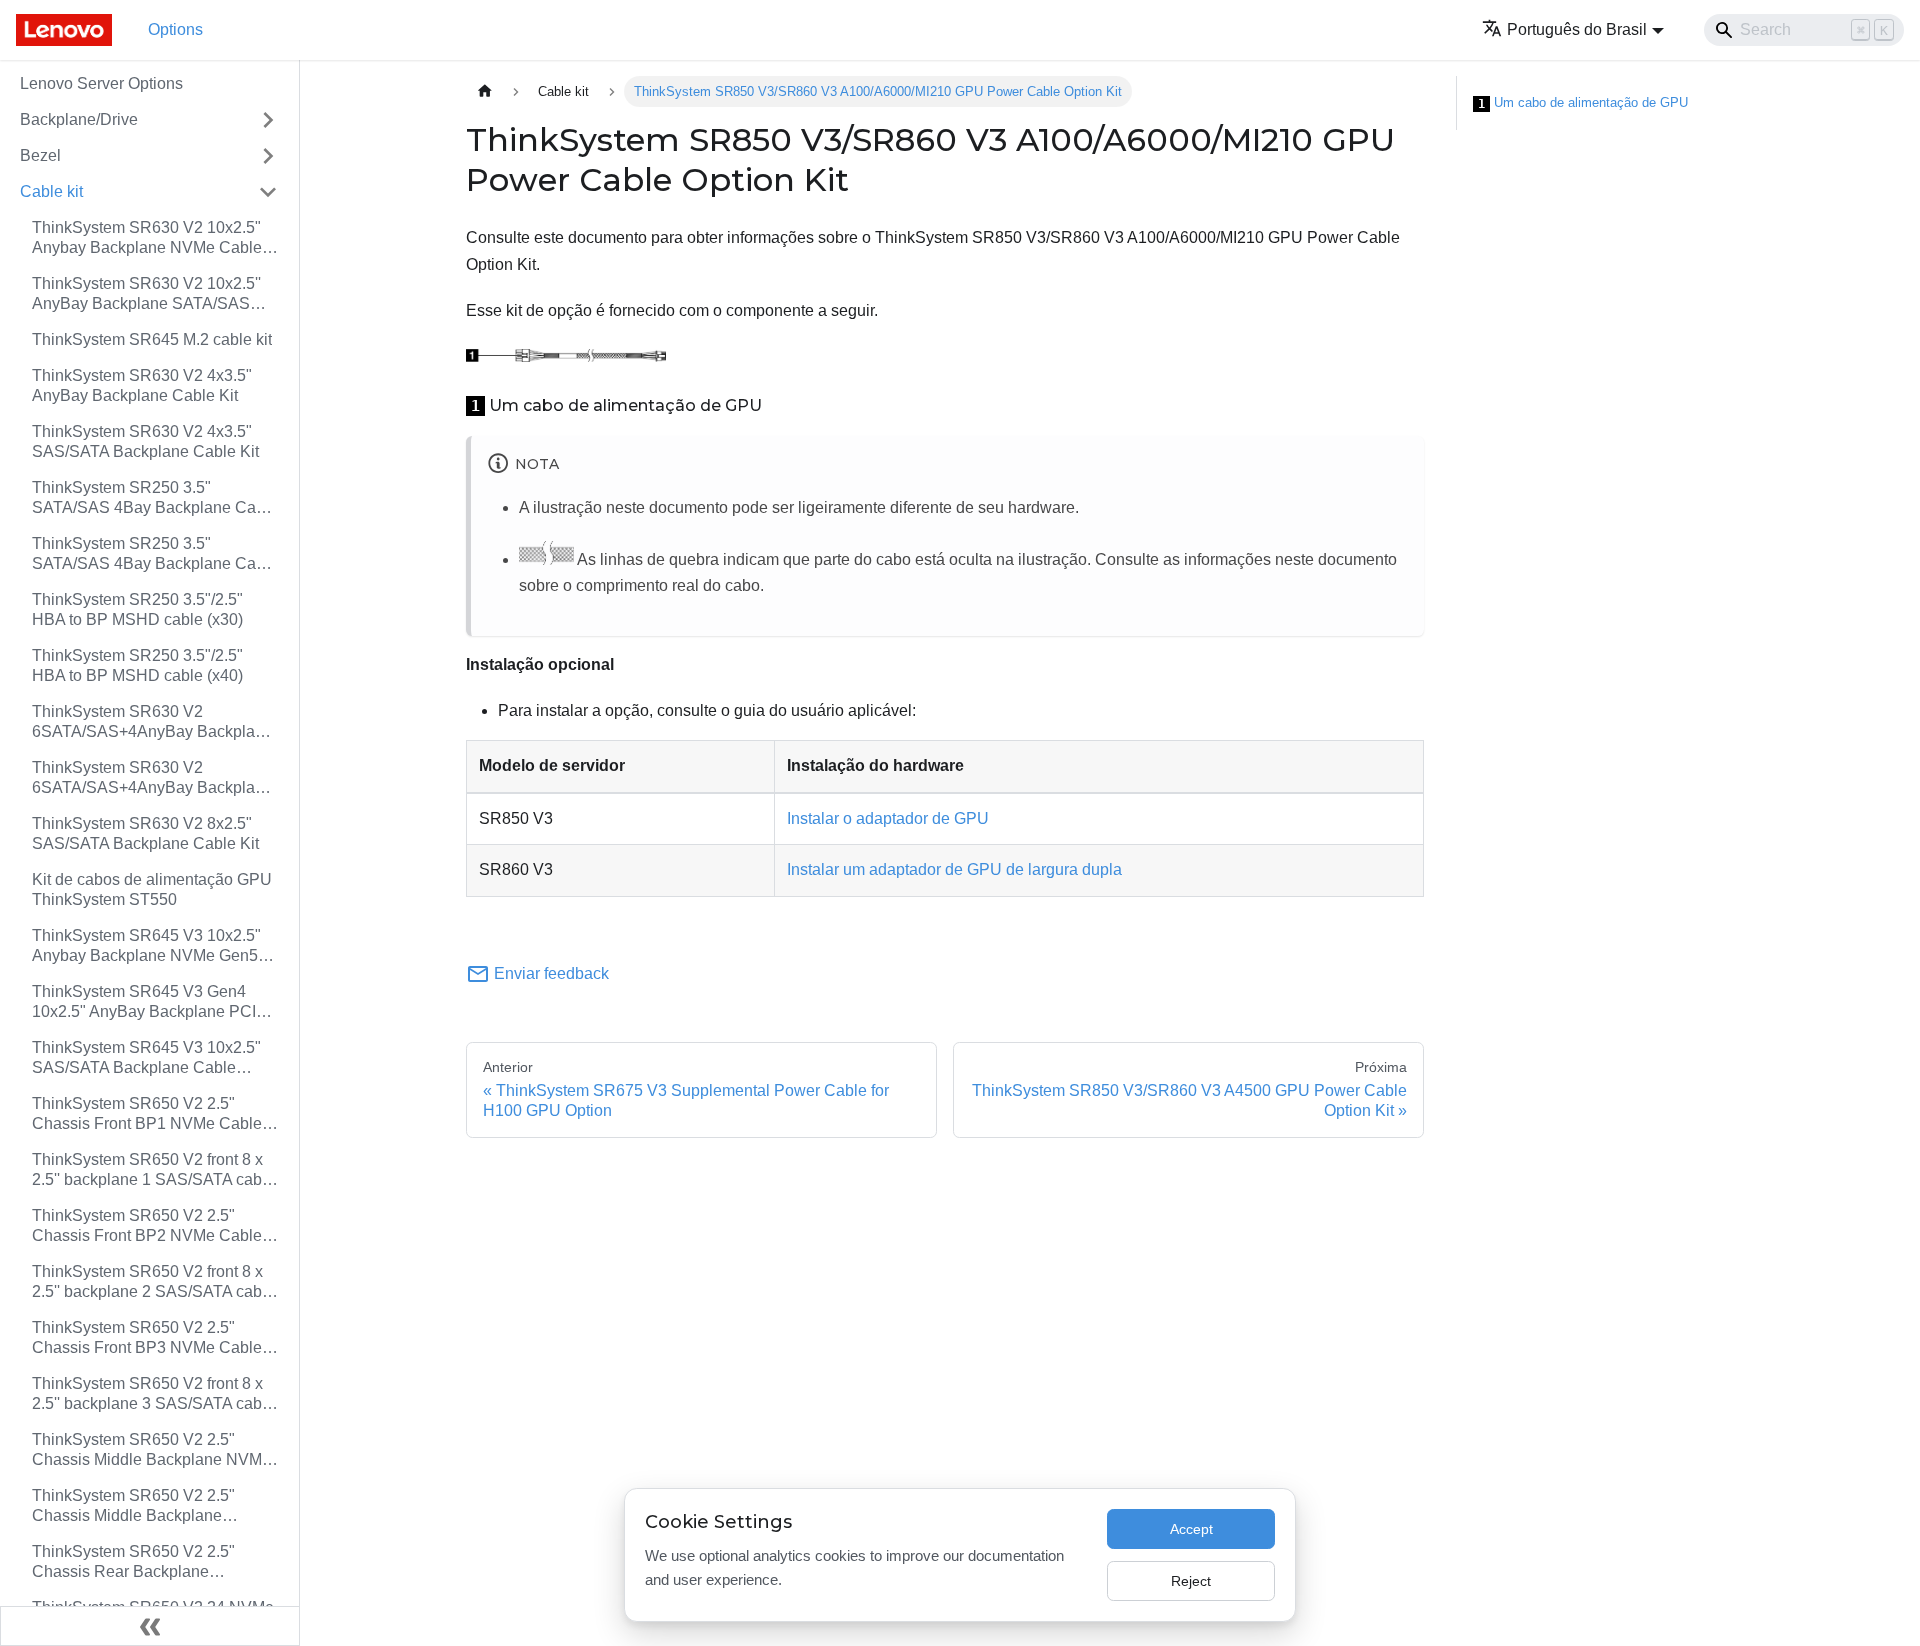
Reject (1191, 1581)
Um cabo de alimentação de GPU (1583, 103)
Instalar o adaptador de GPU (888, 818)
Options (175, 29)
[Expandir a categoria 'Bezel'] (268, 156)
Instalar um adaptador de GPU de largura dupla (954, 869)
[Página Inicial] (485, 91)
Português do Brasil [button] (1577, 29)
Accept (1191, 1529)
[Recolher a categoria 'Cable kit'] (268, 192)
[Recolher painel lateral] (150, 1626)
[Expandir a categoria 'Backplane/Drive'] (268, 120)
